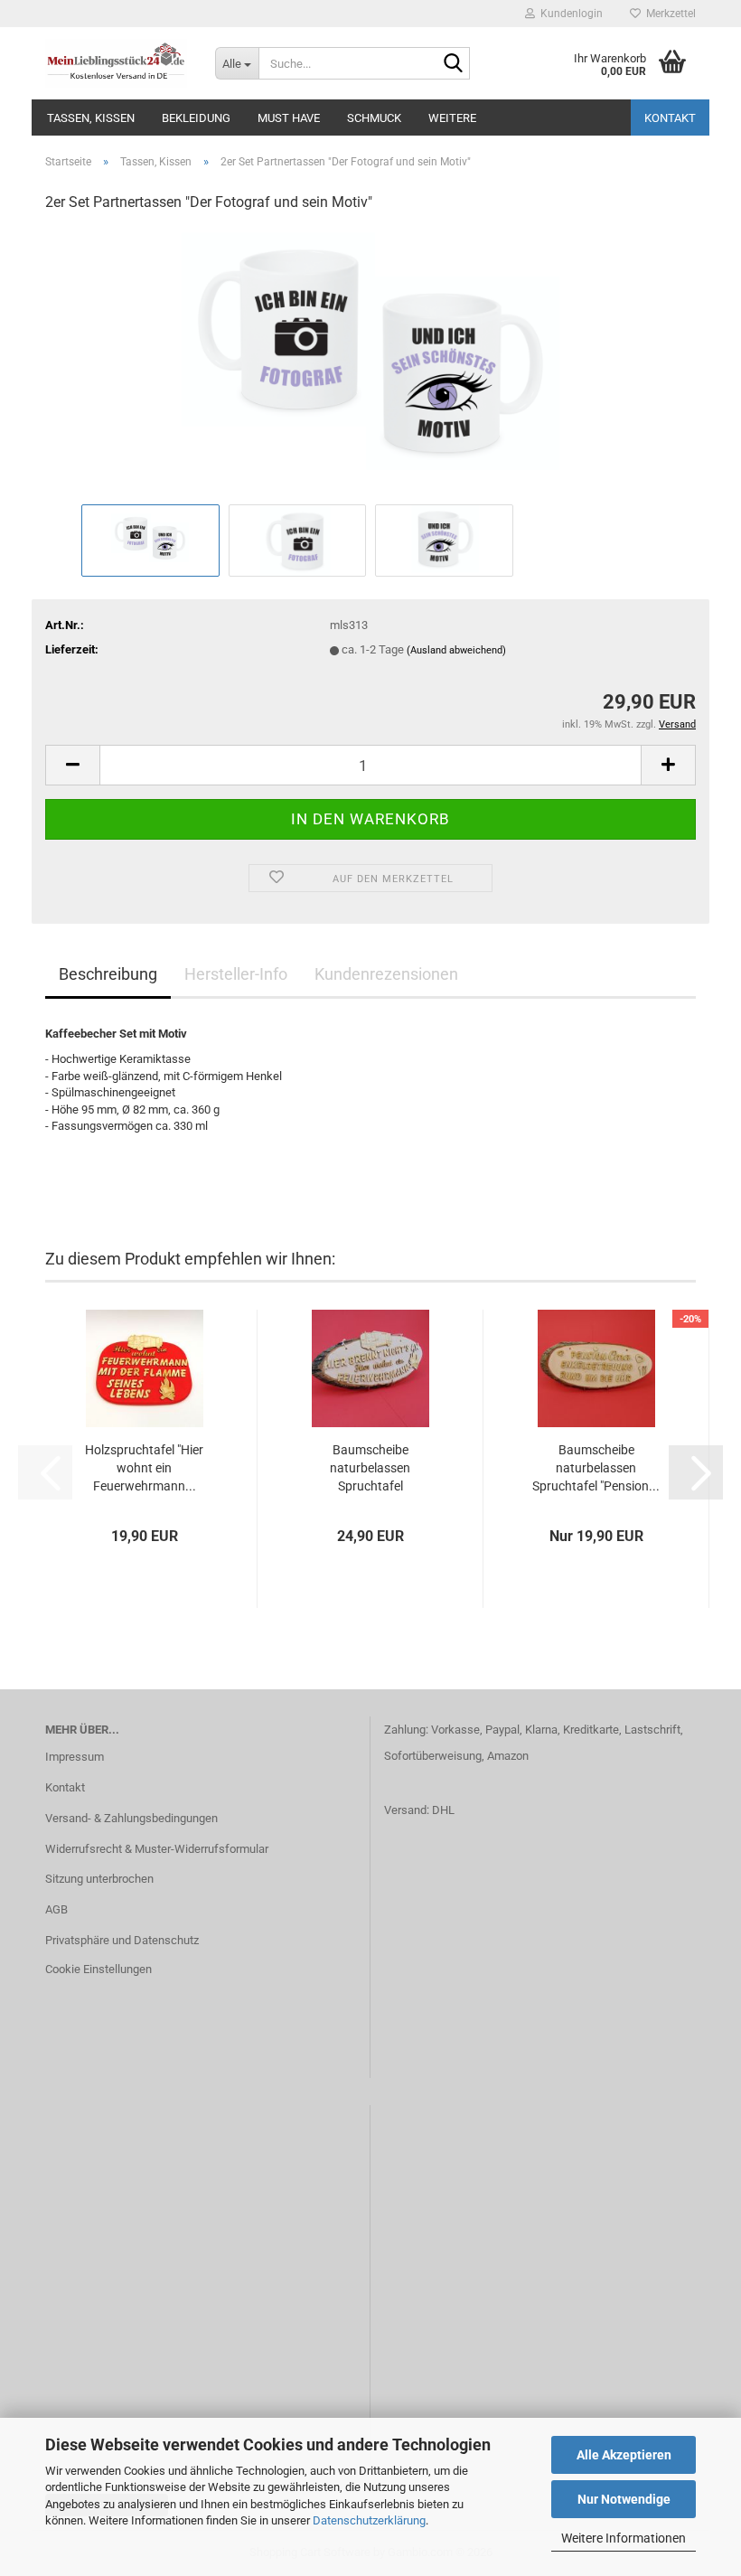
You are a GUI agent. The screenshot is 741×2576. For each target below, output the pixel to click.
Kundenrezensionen (386, 974)
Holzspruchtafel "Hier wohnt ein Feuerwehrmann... (144, 1468)
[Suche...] (453, 64)
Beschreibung (108, 974)
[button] (72, 765)
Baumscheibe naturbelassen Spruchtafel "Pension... (596, 1468)
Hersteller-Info (236, 974)
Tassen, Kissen (91, 118)
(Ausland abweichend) (456, 650)
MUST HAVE (289, 118)
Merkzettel (668, 14)
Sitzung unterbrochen (99, 1879)
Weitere (452, 118)
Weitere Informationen (624, 2538)
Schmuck (374, 118)
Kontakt (670, 118)
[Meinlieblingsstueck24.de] (117, 63)
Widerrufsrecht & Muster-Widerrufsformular (157, 1849)
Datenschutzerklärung (369, 2520)
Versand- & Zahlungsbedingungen (131, 1818)
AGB (56, 1909)
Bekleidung (196, 118)
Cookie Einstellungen (98, 1969)
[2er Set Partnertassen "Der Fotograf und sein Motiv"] (370, 364)
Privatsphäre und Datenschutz (122, 1940)
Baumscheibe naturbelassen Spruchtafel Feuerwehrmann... (370, 1469)
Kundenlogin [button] (569, 14)
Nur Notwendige (624, 2499)
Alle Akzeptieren (624, 2455)
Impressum (75, 1757)
